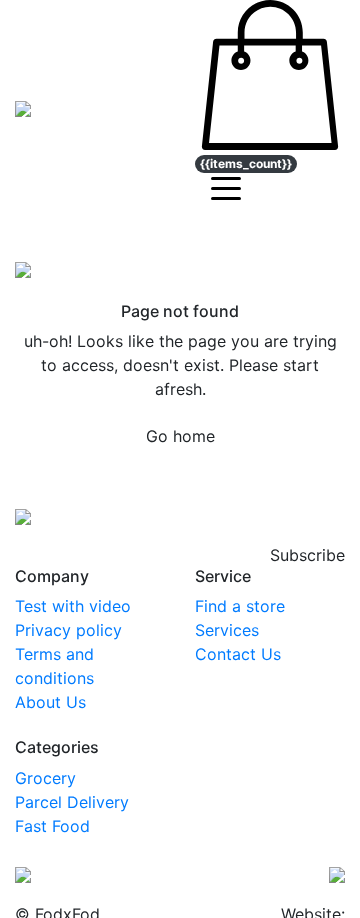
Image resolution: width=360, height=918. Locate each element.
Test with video (73, 606)
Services (227, 630)
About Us (50, 702)
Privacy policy (68, 630)
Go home (180, 436)
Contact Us (238, 654)
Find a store (240, 606)
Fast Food (52, 826)
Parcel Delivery (72, 802)
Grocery (45, 778)
